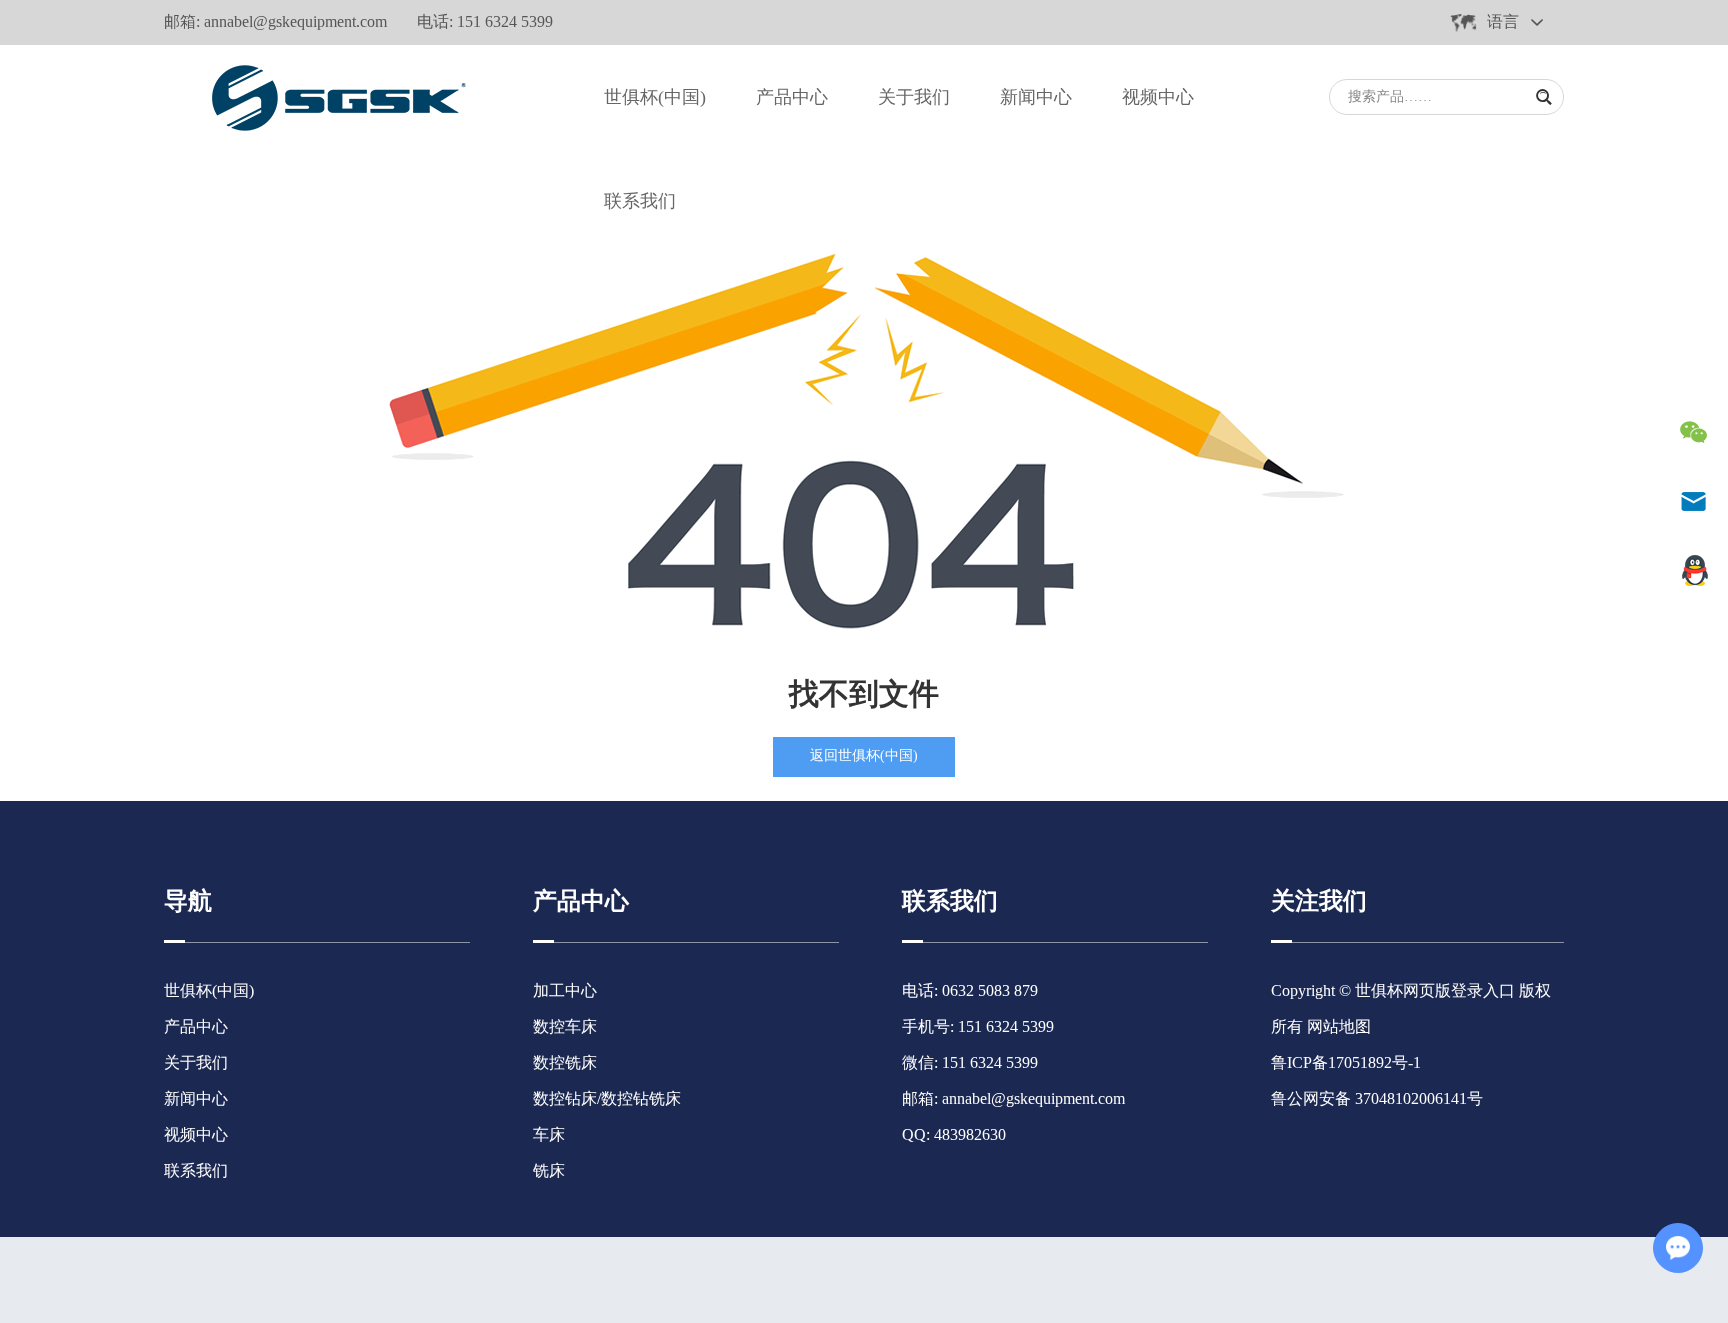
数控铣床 (565, 1062)
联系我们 (640, 201)
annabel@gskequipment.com (295, 21)
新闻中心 (1036, 97)
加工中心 (565, 990)
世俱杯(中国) (655, 97)
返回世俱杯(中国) (864, 755)
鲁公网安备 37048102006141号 (1377, 1098)
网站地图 (1339, 1026)
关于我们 (914, 97)
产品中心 (792, 97)
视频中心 (1158, 97)
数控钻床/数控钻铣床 (607, 1098)
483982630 (970, 1134)
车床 (549, 1134)
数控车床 (565, 1026)
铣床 (549, 1170)
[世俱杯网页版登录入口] (333, 97)
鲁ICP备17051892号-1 (1346, 1062)
